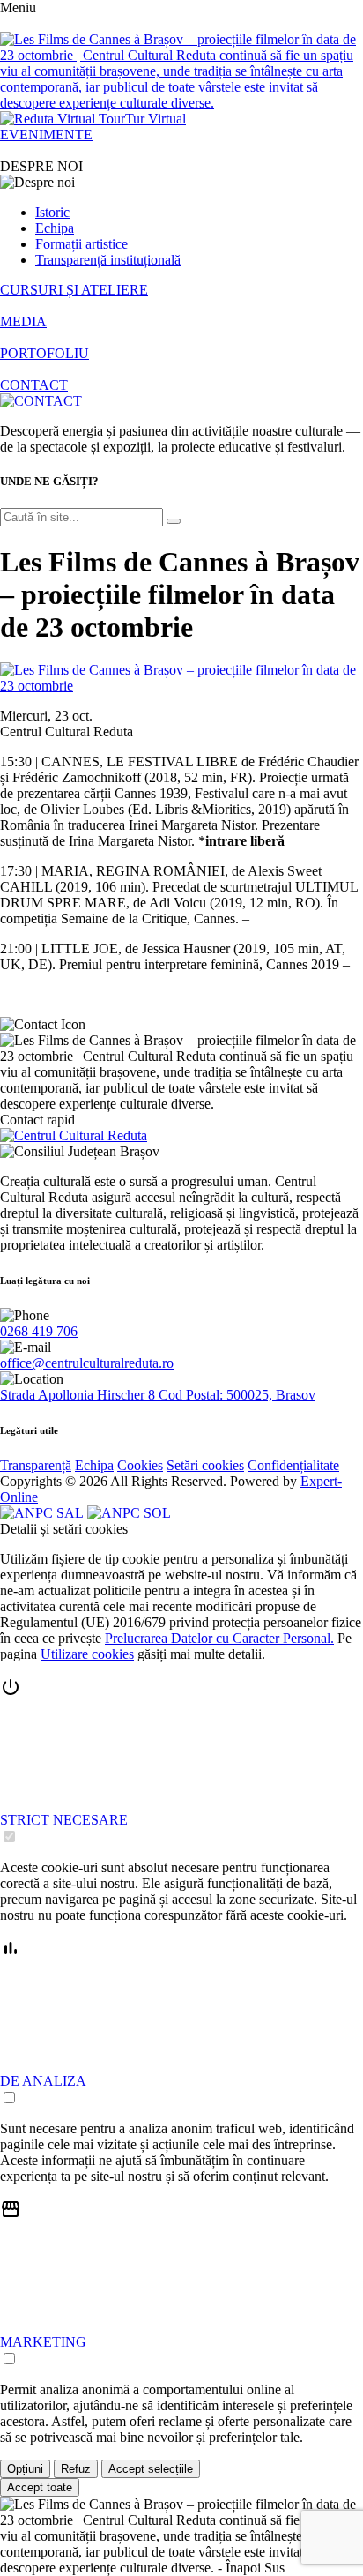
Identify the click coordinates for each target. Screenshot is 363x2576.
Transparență (36, 1465)
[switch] (9, 1837)
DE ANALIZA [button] (43, 2081)
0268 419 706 (39, 1331)
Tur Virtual (156, 119)
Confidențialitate (293, 1465)
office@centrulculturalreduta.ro (87, 1363)
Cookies (140, 1465)
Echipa (55, 228)
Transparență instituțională (108, 260)
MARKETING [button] (43, 2342)
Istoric (52, 212)
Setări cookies (205, 1465)
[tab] (181, 1761)
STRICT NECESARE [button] (64, 1820)
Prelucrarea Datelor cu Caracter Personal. (219, 1638)
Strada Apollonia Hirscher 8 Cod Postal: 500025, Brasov (158, 1395)
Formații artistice (81, 244)
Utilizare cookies (87, 1654)
